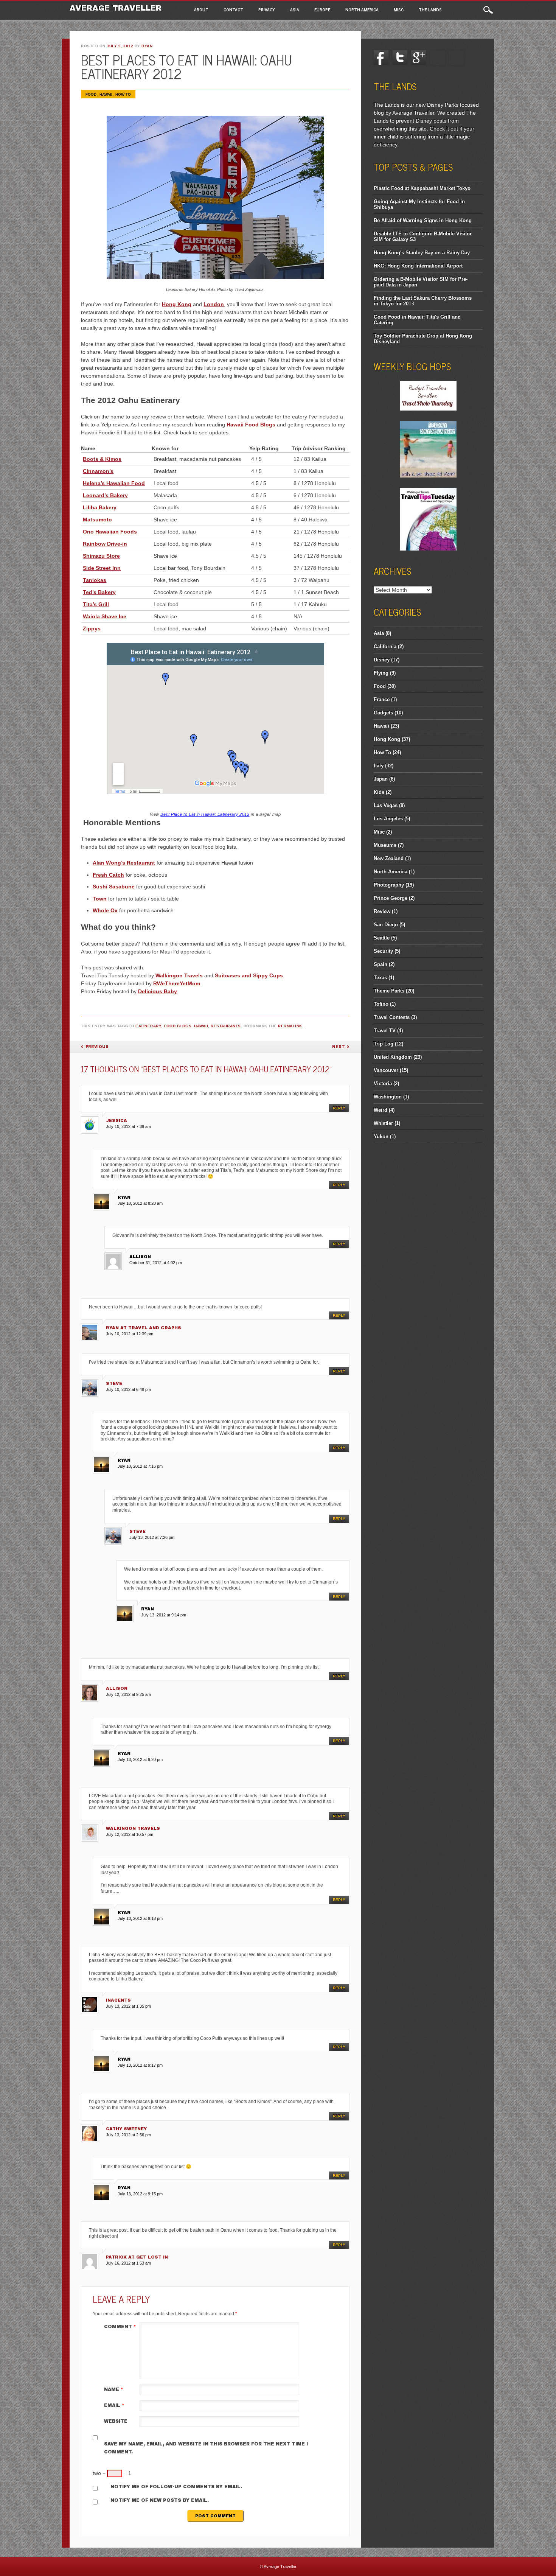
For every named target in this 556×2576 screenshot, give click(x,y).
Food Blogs (178, 1026)
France (382, 699)
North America (362, 9)
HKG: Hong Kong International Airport (418, 266)
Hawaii (106, 94)
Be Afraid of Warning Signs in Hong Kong (423, 220)
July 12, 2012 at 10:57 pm (130, 1834)
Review (382, 911)
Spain (381, 964)
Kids (379, 792)
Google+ (419, 58)
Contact (233, 9)
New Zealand (389, 858)
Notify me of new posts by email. (160, 2500)
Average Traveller (116, 8)
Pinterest (437, 58)
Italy (379, 766)
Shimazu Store (101, 556)
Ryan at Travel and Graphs (144, 1328)
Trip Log (384, 1044)
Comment (120, 2327)
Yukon (381, 1136)
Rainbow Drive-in (105, 544)
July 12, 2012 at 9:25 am (128, 1694)
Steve (114, 1383)
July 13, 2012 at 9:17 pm (140, 2065)
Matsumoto (97, 520)
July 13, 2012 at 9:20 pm (140, 1759)
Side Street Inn (102, 568)
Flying (381, 673)
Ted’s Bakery (99, 592)
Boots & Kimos (102, 459)
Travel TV (385, 1031)
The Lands (430, 9)
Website (116, 2421)
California (385, 646)
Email (114, 2405)
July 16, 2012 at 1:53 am (128, 2263)
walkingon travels (133, 1828)
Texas (380, 978)
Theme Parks (389, 991)
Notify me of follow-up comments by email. (176, 2487)
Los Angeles (388, 819)
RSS (456, 58)
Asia (295, 9)
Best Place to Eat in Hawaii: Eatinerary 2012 (205, 814)
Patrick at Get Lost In (137, 2257)
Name (114, 2389)
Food (91, 94)
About (201, 9)
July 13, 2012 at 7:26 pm (152, 1537)
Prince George (391, 898)
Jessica (116, 1120)
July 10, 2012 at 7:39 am (128, 1126)
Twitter (400, 58)
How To (123, 94)
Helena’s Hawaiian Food (114, 483)
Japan (381, 779)
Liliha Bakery (100, 507)
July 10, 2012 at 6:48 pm (128, 1389)
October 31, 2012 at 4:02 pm (156, 1263)
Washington (388, 1097)
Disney (382, 660)
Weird (381, 1110)
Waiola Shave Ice (105, 616)
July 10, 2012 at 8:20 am (140, 1203)
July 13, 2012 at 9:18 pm (140, 1918)
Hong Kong (387, 739)
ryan (147, 46)
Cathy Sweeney (126, 2129)
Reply (339, 1108)
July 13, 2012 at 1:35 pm (128, 2006)
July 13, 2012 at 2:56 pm (128, 2135)
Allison (117, 1688)
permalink (290, 1026)
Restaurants (226, 1026)
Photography (389, 885)
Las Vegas (386, 805)
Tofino (381, 1004)
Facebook (381, 58)
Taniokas (95, 580)
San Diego (386, 925)
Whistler (383, 1123)
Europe (322, 9)
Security (383, 951)
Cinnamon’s (98, 471)
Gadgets (383, 713)
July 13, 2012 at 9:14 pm (164, 1615)
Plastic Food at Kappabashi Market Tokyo (422, 188)
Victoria (383, 1083)
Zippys (92, 628)
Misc (399, 9)
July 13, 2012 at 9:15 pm (140, 2194)
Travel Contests (392, 1017)
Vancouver (386, 1070)
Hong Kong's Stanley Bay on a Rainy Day (422, 253)
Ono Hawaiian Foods (110, 532)
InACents (118, 2000)
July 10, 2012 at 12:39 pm (130, 1334)
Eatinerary (148, 1026)
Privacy (267, 9)
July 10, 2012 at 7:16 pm (140, 1466)
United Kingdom (393, 1057)
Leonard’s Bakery (105, 495)
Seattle (382, 938)
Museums (385, 845)
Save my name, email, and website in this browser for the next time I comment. (206, 2448)
